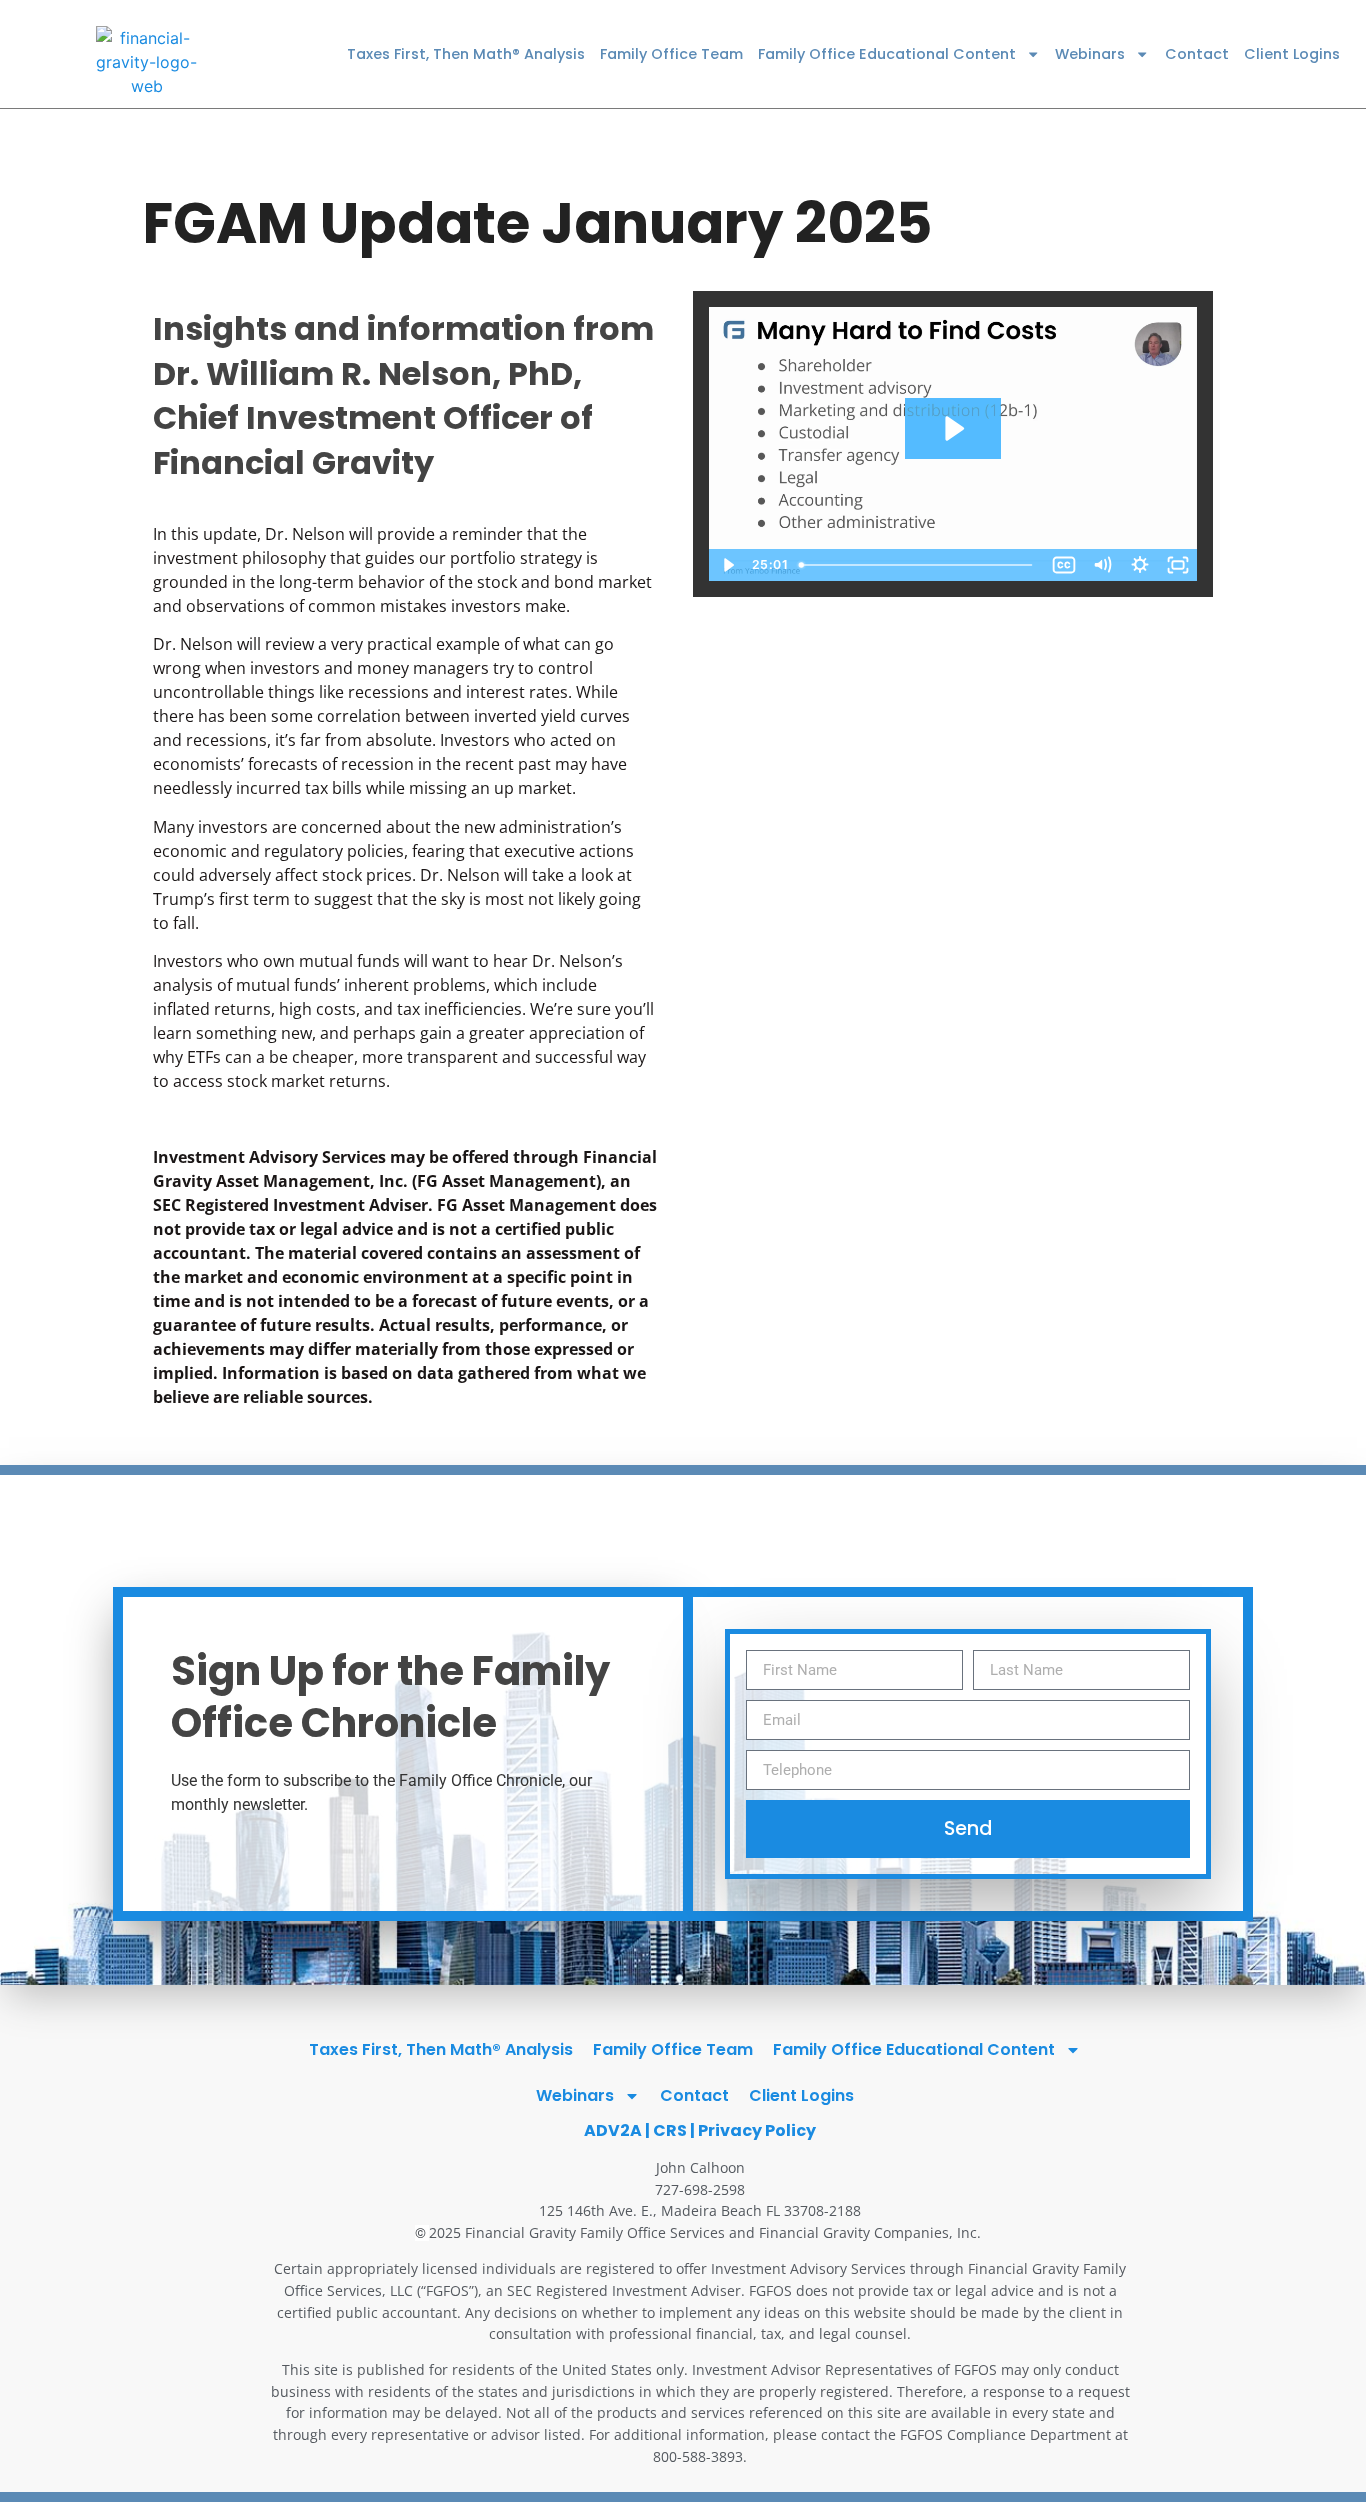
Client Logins (1292, 54)
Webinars (1090, 54)
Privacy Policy (757, 2130)
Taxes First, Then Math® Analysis (466, 54)
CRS (670, 2130)
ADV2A (613, 2130)
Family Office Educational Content (887, 54)
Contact (1197, 54)
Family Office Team (671, 54)
